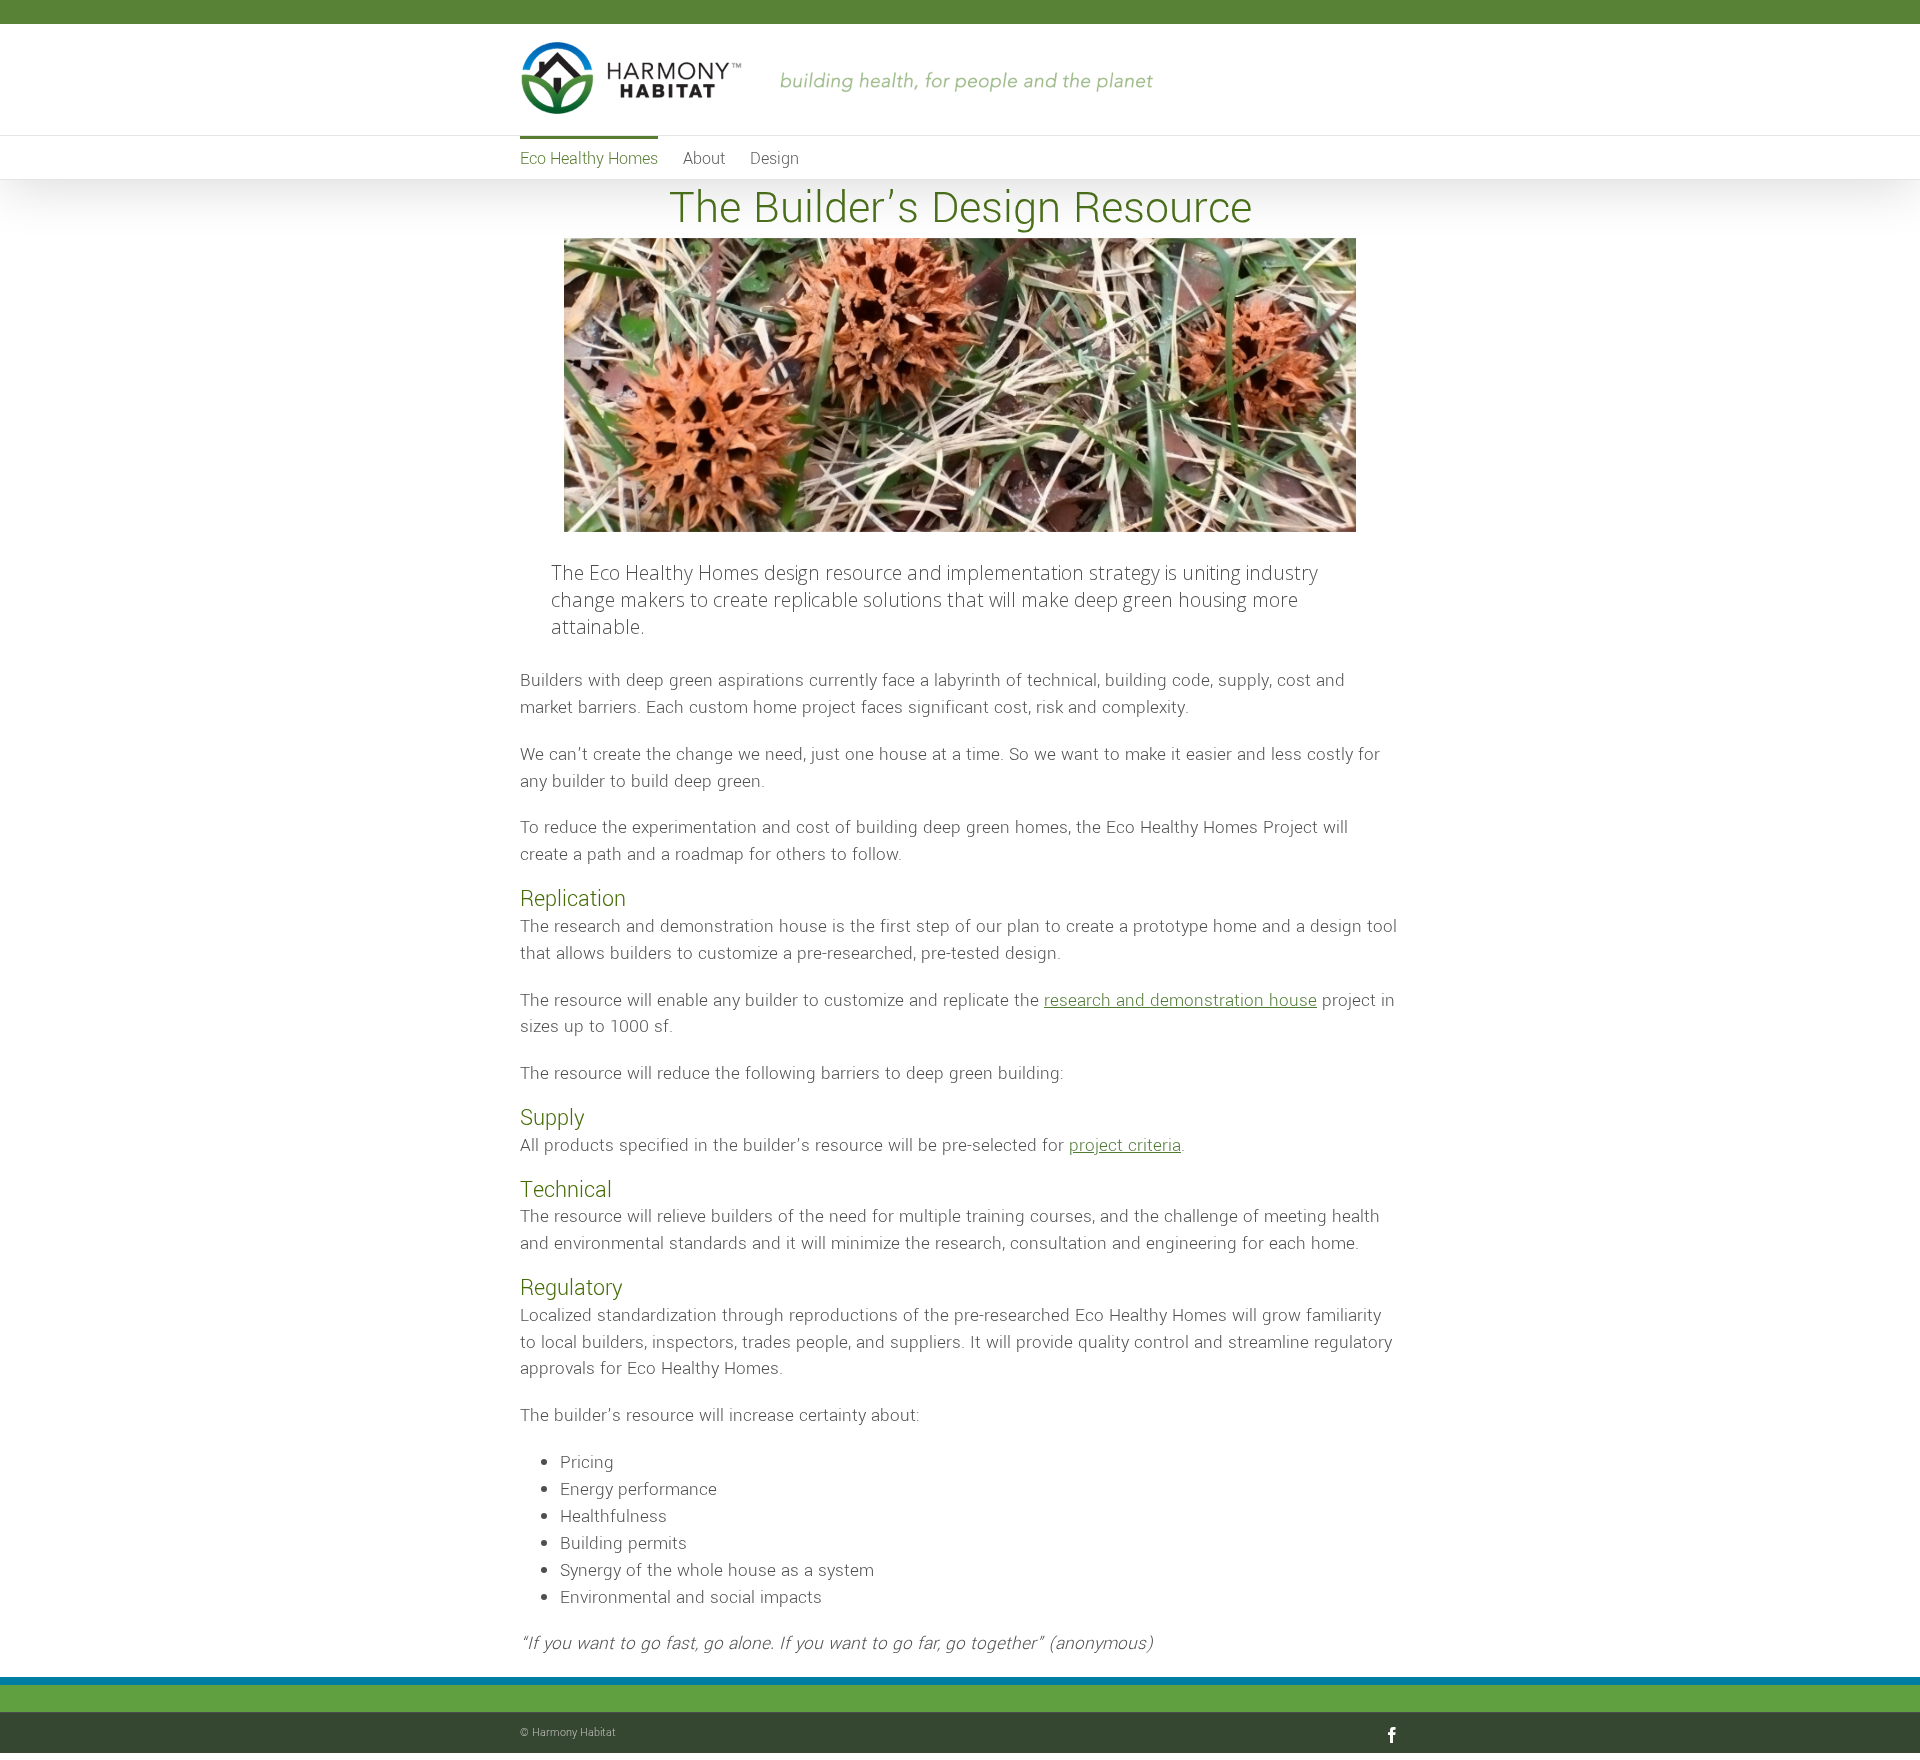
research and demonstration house (1180, 1000)
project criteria (1125, 1145)
